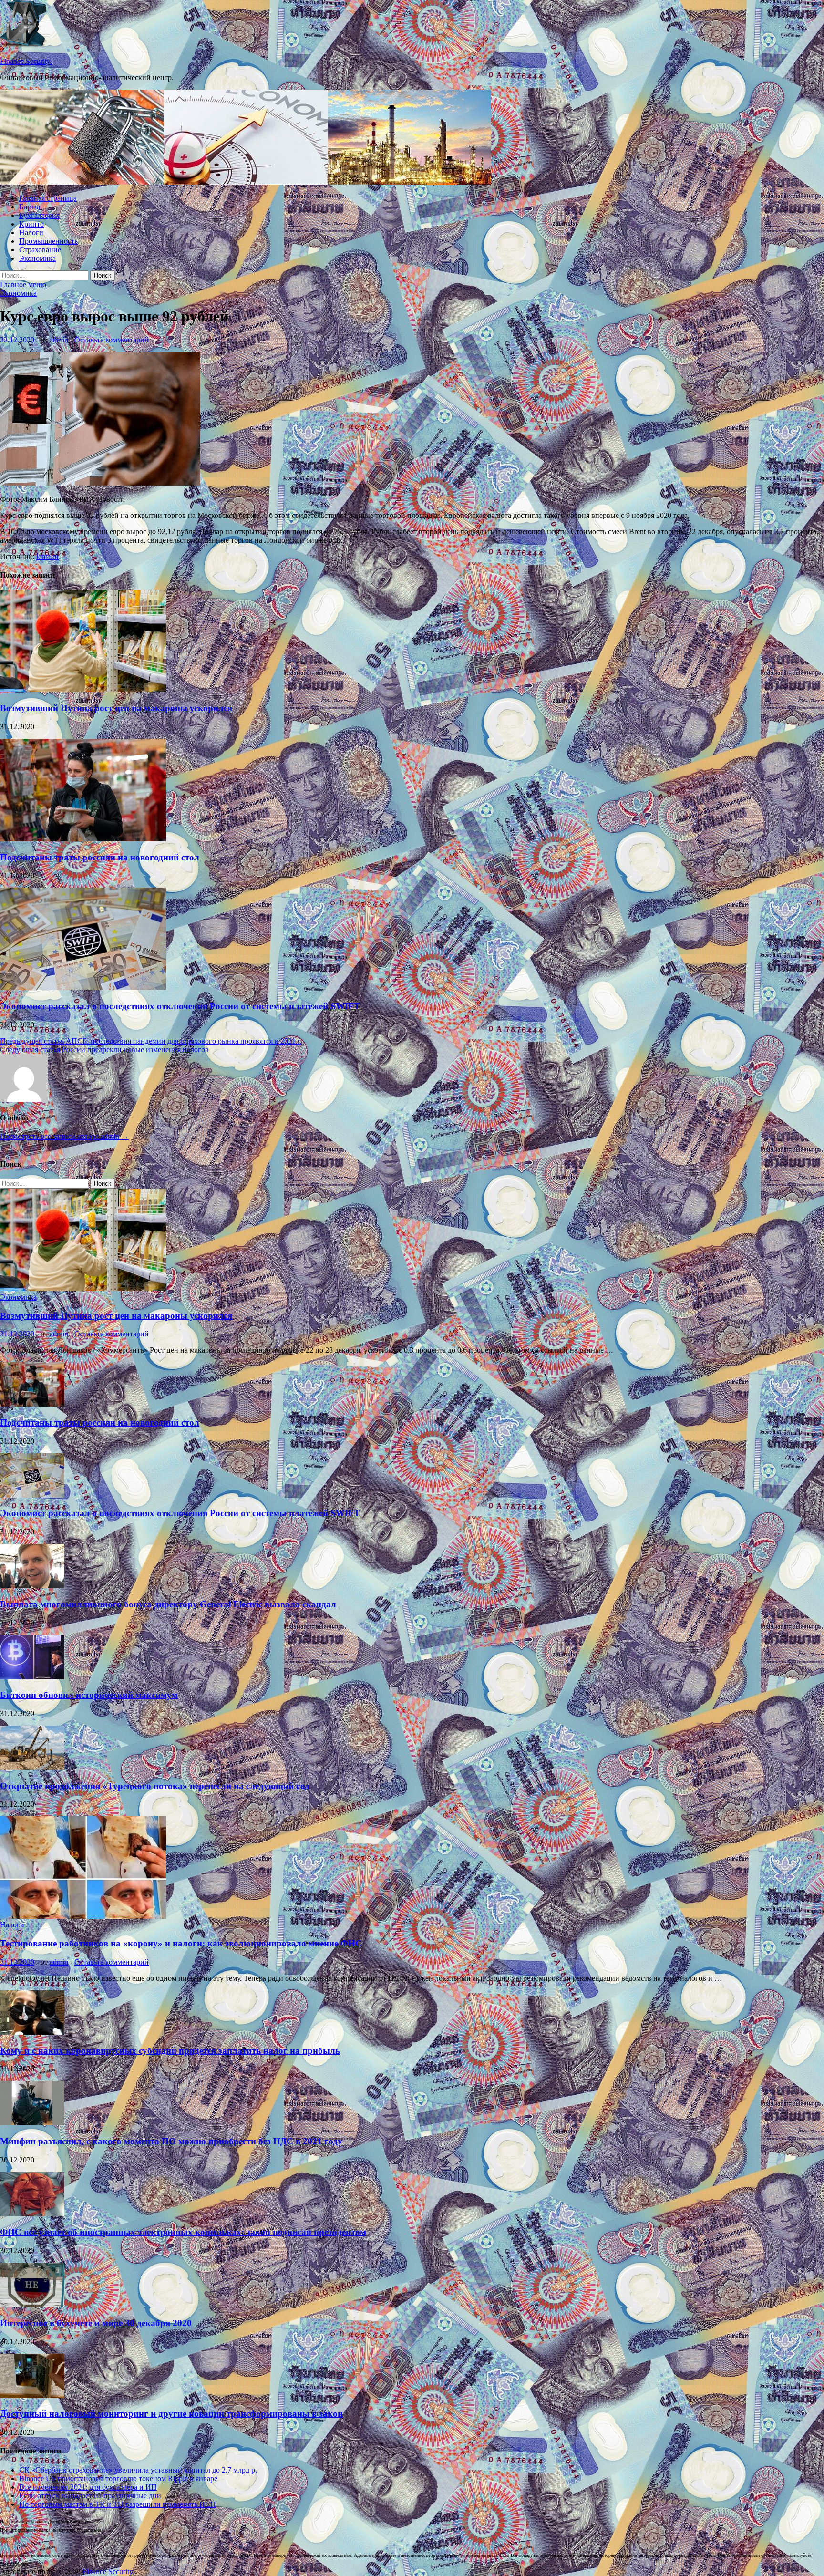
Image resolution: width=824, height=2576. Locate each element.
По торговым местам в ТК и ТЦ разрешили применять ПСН (118, 2504)
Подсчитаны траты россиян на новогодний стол (100, 857)
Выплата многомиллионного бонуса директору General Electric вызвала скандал (168, 1604)
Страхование (40, 250)
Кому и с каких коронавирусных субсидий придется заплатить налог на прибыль (170, 2051)
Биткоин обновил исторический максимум (89, 1695)
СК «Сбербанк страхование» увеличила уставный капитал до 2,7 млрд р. (138, 2470)
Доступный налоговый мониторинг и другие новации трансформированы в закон (171, 2414)
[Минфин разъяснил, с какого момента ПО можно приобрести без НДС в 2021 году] (32, 2123)
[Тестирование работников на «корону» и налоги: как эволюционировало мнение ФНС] (83, 1916)
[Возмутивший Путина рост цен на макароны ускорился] (83, 689)
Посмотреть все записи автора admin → (64, 1136)
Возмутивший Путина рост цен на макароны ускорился (116, 708)
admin (59, 340)
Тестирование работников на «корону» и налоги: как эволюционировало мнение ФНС (181, 1943)
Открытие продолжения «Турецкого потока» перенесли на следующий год (155, 1786)
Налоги (31, 233)
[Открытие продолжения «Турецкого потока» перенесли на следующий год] (32, 1767)
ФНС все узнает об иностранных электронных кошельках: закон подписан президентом (183, 2232)
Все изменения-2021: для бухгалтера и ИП (88, 2487)
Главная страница (48, 198)
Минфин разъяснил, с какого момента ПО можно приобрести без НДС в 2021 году (171, 2141)
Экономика (37, 258)
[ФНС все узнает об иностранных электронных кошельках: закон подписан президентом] (32, 2214)
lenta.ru (47, 556)
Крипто (31, 224)
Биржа (30, 207)
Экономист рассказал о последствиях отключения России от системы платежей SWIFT (180, 1006)
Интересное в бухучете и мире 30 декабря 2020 (96, 2323)
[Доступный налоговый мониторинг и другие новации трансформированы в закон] (32, 2395)
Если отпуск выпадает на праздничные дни (90, 2496)
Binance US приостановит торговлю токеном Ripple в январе (118, 2478)
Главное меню (23, 284)
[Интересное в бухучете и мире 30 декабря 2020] (32, 2304)
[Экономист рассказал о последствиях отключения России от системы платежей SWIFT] (83, 988)
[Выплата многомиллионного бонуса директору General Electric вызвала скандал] (32, 1586)
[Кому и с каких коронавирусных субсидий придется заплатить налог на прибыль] (32, 2032)
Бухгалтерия (39, 215)
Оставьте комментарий (112, 340)
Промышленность (48, 241)
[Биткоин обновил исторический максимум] (32, 1677)
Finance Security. (26, 61)
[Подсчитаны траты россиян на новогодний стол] (83, 839)
